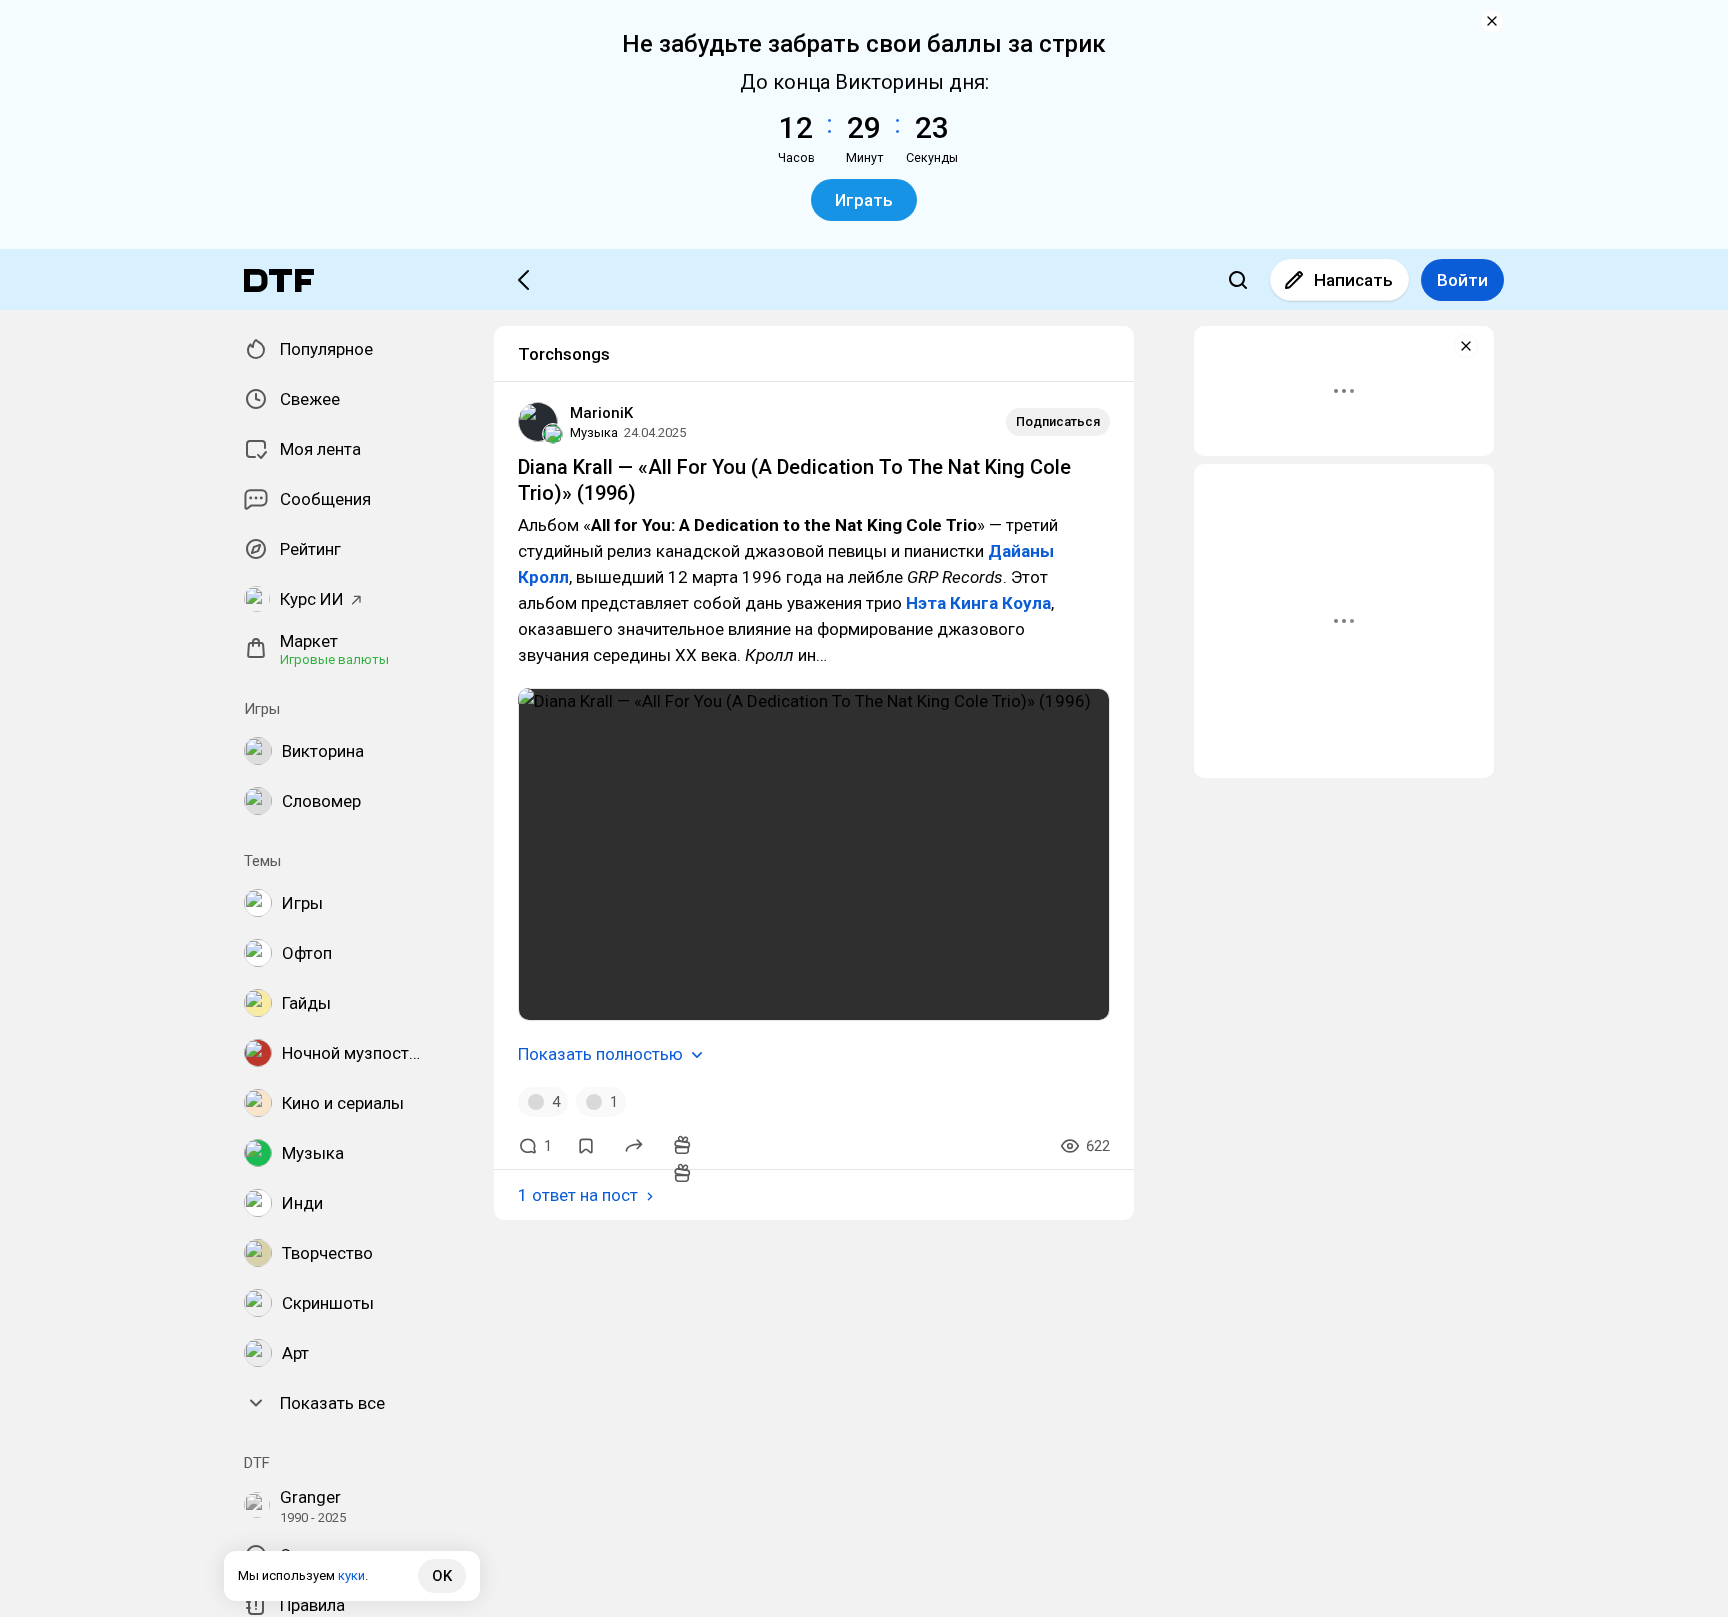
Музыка (594, 432)
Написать (1353, 280)
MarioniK (601, 413)
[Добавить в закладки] (586, 1146)
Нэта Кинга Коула (978, 603)
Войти (1462, 280)
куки (351, 1575)
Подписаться (1058, 421)
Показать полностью (600, 1054)
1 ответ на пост (578, 1195)
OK (442, 1576)
